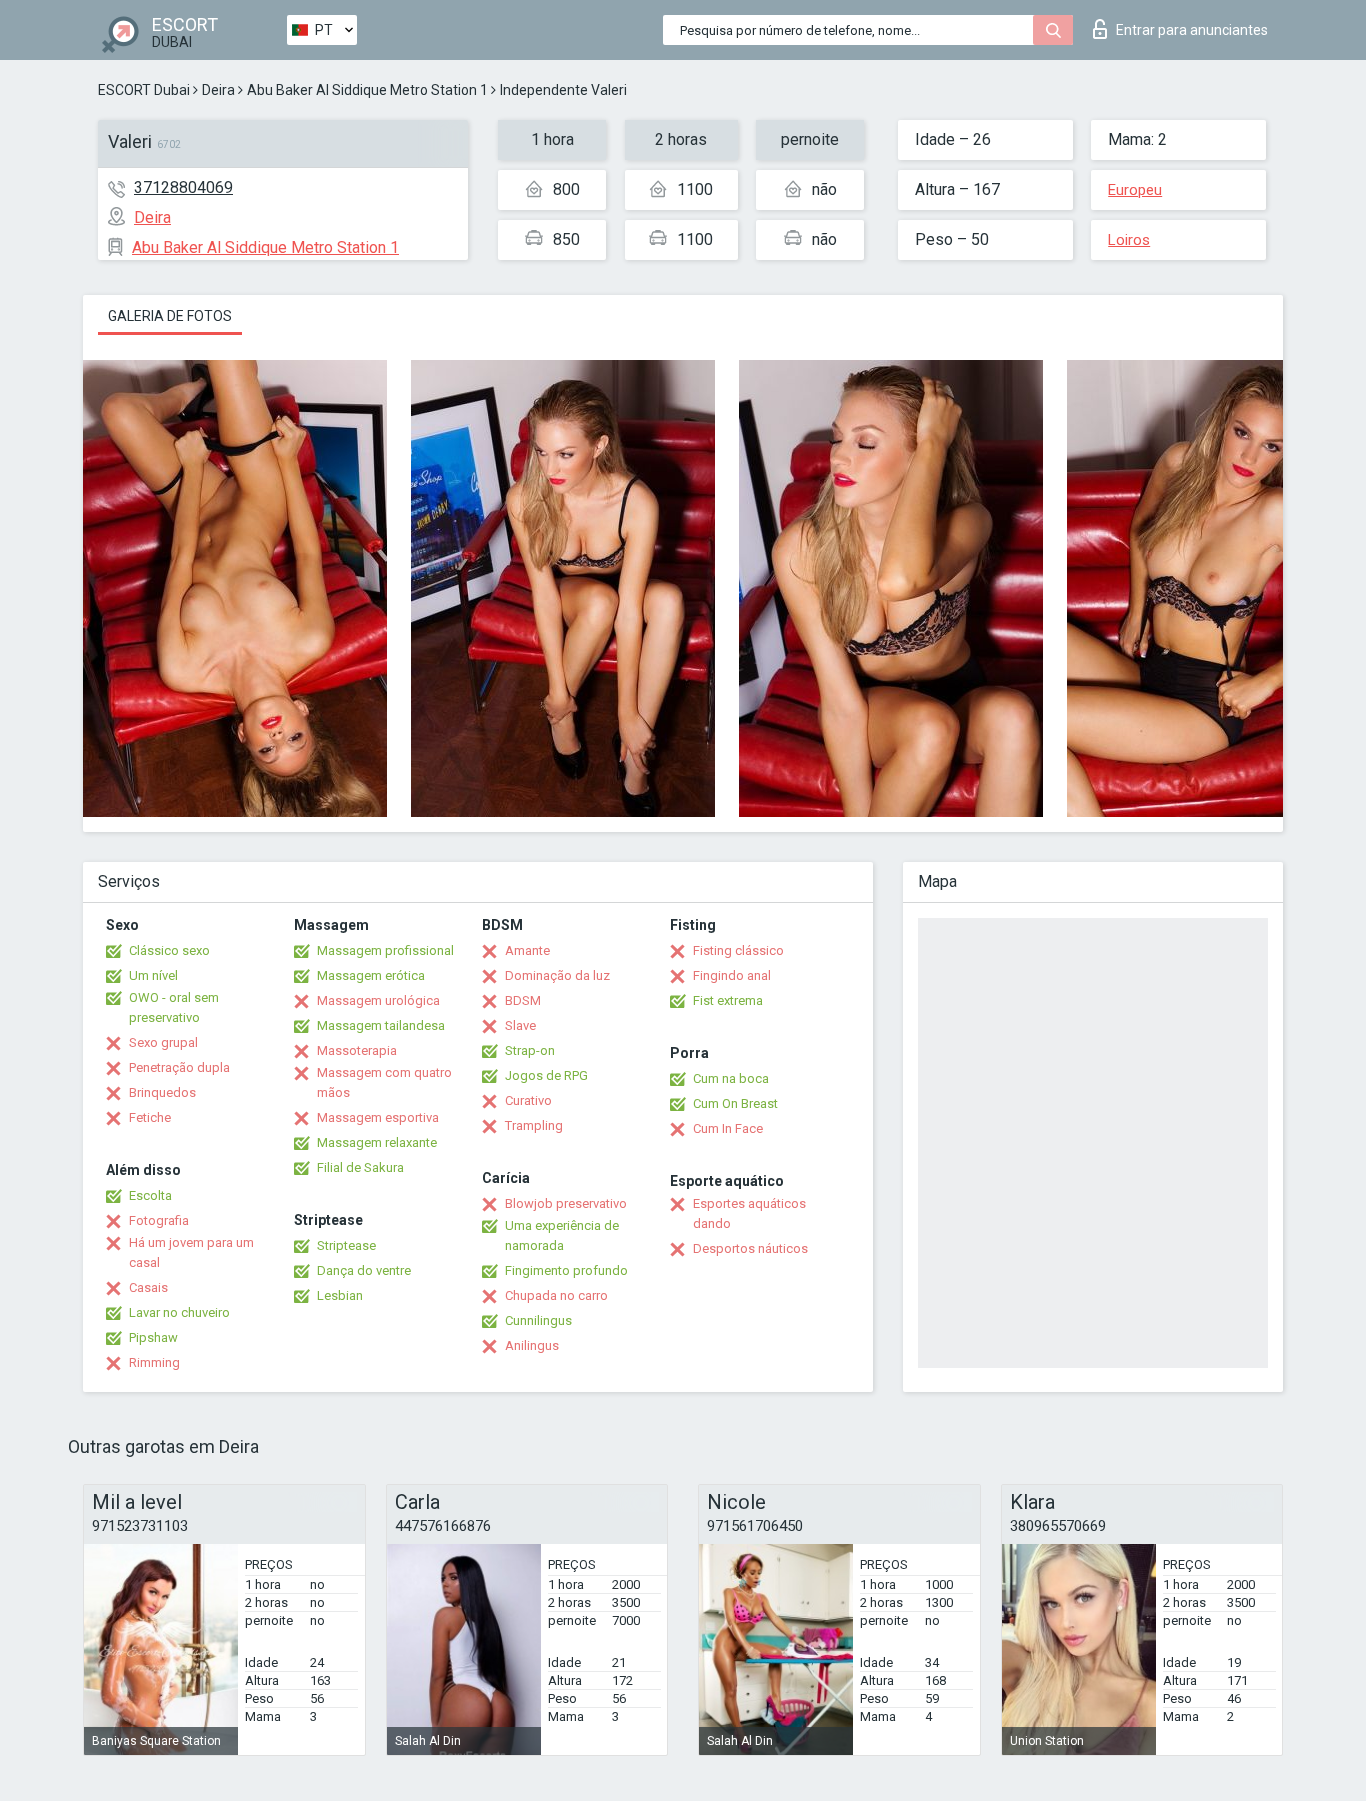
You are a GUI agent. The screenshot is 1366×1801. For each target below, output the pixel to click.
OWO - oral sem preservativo (174, 1007)
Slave (520, 1025)
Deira (218, 90)
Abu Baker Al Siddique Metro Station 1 (367, 90)
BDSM (523, 1000)
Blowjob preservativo (566, 1203)
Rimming (154, 1362)
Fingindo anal (732, 975)
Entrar (1192, 30)
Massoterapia (357, 1050)
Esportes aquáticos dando (749, 1213)
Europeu (1135, 190)
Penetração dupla (179, 1067)
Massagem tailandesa (381, 1025)
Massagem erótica (371, 975)
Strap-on (530, 1050)
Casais (148, 1287)
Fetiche (150, 1117)
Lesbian (340, 1295)
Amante (527, 950)
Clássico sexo (169, 950)
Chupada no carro (556, 1295)
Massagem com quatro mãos (384, 1082)
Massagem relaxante (377, 1142)
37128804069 (183, 187)
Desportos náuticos (750, 1248)
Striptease (346, 1245)
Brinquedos (162, 1092)
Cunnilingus (538, 1320)
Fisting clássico (738, 950)
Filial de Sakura (360, 1167)
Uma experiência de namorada (562, 1235)
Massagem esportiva (378, 1117)
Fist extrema (728, 1000)
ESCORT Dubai (144, 90)
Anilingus (532, 1345)
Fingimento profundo (566, 1270)
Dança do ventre (364, 1270)
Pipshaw (153, 1337)
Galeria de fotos (170, 316)
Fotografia (159, 1220)
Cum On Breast (735, 1103)
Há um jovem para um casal (191, 1252)
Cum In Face (728, 1128)
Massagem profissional (385, 950)
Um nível (153, 975)
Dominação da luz (557, 975)
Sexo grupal (163, 1042)
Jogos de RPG (546, 1075)
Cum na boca (731, 1078)
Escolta (150, 1195)
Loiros (1129, 240)
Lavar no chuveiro (179, 1312)
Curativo (528, 1100)
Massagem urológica (378, 1000)
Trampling (534, 1125)
